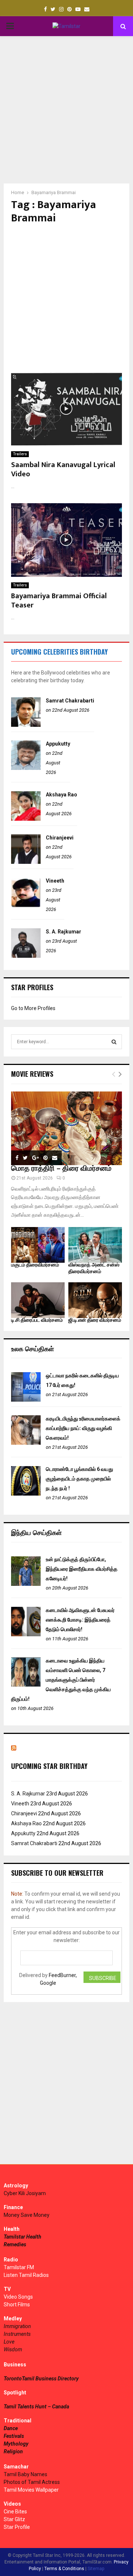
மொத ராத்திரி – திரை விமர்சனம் (61, 1168)
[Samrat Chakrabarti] (26, 725)
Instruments (17, 2334)
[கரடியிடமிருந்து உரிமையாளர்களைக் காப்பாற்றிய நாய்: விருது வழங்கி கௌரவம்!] (26, 1443)
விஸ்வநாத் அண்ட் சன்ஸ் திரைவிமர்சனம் (94, 1268)
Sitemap (96, 2569)
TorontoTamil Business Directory (41, 2379)
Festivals (14, 2436)
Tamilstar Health (23, 2237)
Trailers (20, 454)
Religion (13, 2451)
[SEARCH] (114, 1042)
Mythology (16, 2444)
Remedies (15, 2244)
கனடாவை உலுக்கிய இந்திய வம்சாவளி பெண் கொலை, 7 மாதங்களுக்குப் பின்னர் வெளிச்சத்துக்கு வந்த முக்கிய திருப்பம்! (61, 1680)
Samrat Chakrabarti (70, 701)
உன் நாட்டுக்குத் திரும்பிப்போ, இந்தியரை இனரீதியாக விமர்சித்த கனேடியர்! (82, 1569)
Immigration (17, 2326)
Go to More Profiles (33, 1008)
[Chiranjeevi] (26, 862)
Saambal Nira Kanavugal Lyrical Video (63, 469)
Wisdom (13, 2349)
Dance (11, 2428)
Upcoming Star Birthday (49, 1766)
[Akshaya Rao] (26, 819)
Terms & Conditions (64, 2569)
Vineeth (55, 881)
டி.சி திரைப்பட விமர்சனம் (37, 1320)
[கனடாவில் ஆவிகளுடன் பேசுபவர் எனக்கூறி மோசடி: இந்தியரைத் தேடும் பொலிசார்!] (26, 1634)
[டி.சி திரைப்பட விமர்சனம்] (38, 1300)
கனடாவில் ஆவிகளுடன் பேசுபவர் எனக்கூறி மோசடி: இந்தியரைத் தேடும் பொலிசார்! (80, 1620)
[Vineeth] (26, 905)
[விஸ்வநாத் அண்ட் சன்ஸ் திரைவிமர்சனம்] (95, 1245)
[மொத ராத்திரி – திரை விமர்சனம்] (66, 1128)
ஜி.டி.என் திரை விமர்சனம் (95, 1320)
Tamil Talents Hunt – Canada (36, 2407)
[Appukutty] (26, 768)
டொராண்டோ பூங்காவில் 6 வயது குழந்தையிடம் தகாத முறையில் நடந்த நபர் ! (79, 1479)
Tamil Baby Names (25, 2474)
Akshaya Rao (62, 795)
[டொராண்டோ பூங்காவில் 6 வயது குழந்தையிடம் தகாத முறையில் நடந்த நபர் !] (26, 1494)
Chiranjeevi (60, 838)
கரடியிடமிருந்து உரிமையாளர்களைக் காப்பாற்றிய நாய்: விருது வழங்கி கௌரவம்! (83, 1428)
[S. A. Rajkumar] (26, 956)
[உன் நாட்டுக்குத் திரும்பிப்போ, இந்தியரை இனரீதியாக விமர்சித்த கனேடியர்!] (26, 1584)
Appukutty (58, 744)
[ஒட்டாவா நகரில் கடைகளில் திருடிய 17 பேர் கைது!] (26, 1400)
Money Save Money (27, 2215)
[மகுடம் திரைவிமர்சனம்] (38, 1245)
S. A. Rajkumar (64, 932)
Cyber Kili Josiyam (25, 2193)
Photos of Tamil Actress (32, 2482)
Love (9, 2342)
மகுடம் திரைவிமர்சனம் (35, 1265)
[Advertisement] (66, 110)
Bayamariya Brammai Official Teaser (59, 601)
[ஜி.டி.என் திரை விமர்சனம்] (95, 1300)
